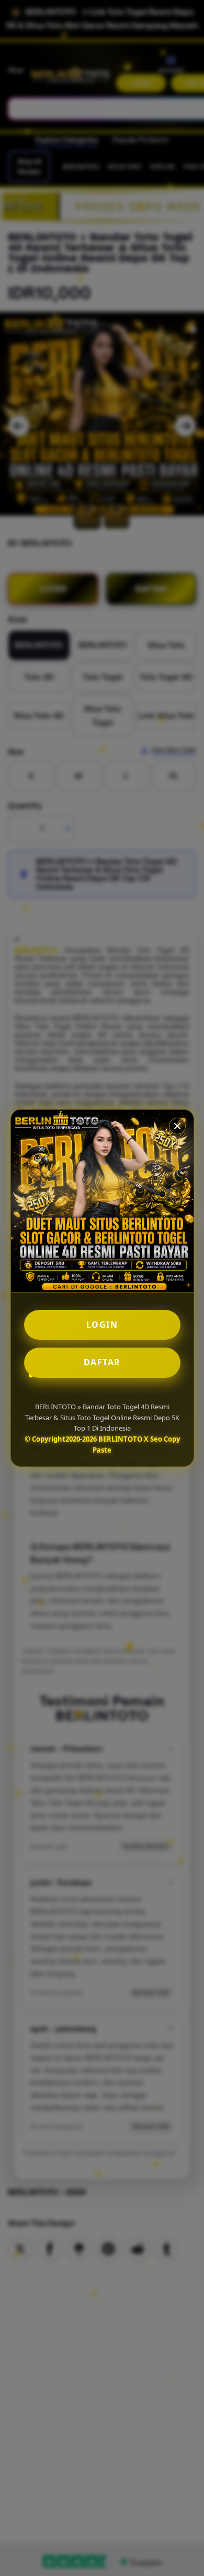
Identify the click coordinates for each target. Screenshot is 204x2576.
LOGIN (102, 1325)
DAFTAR (102, 1362)
